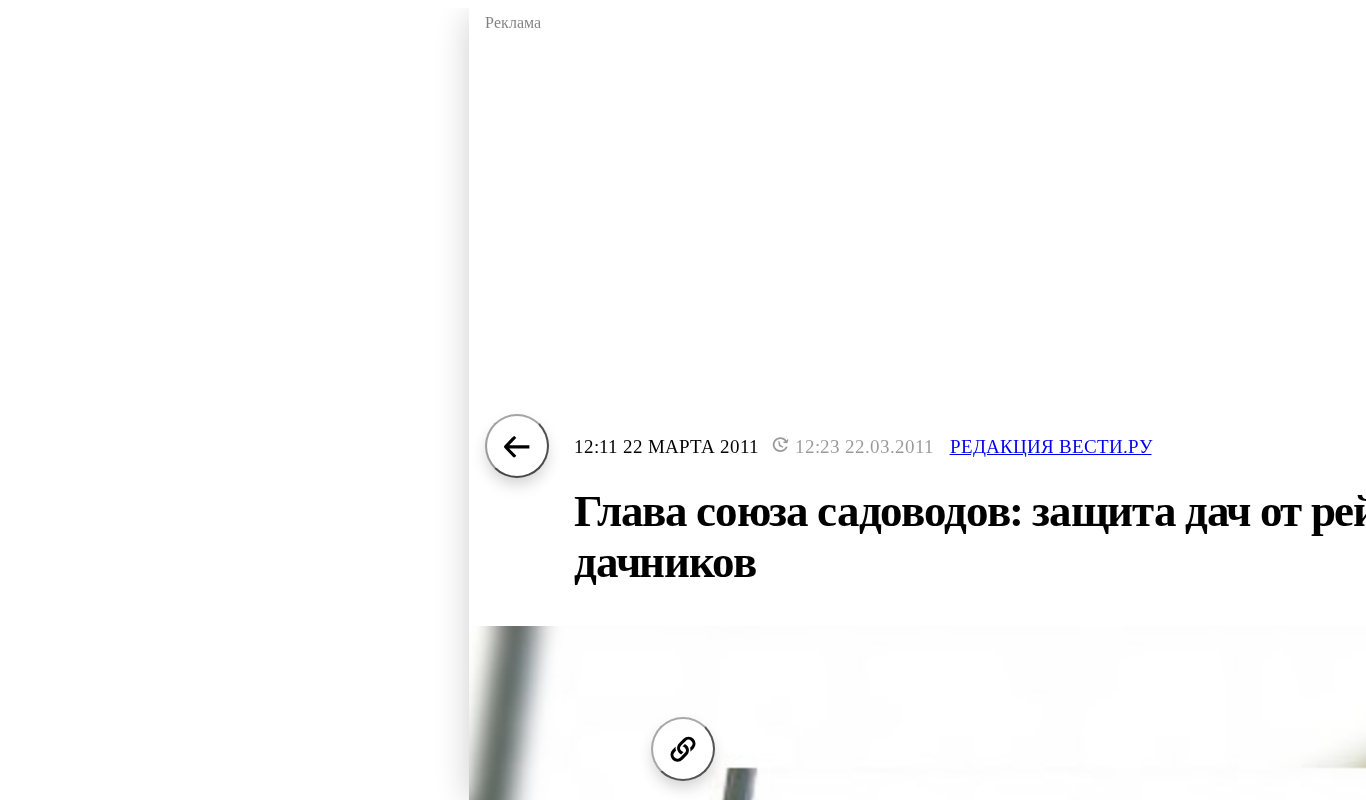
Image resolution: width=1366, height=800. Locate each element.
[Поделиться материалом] (683, 749)
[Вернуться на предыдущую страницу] (517, 446)
